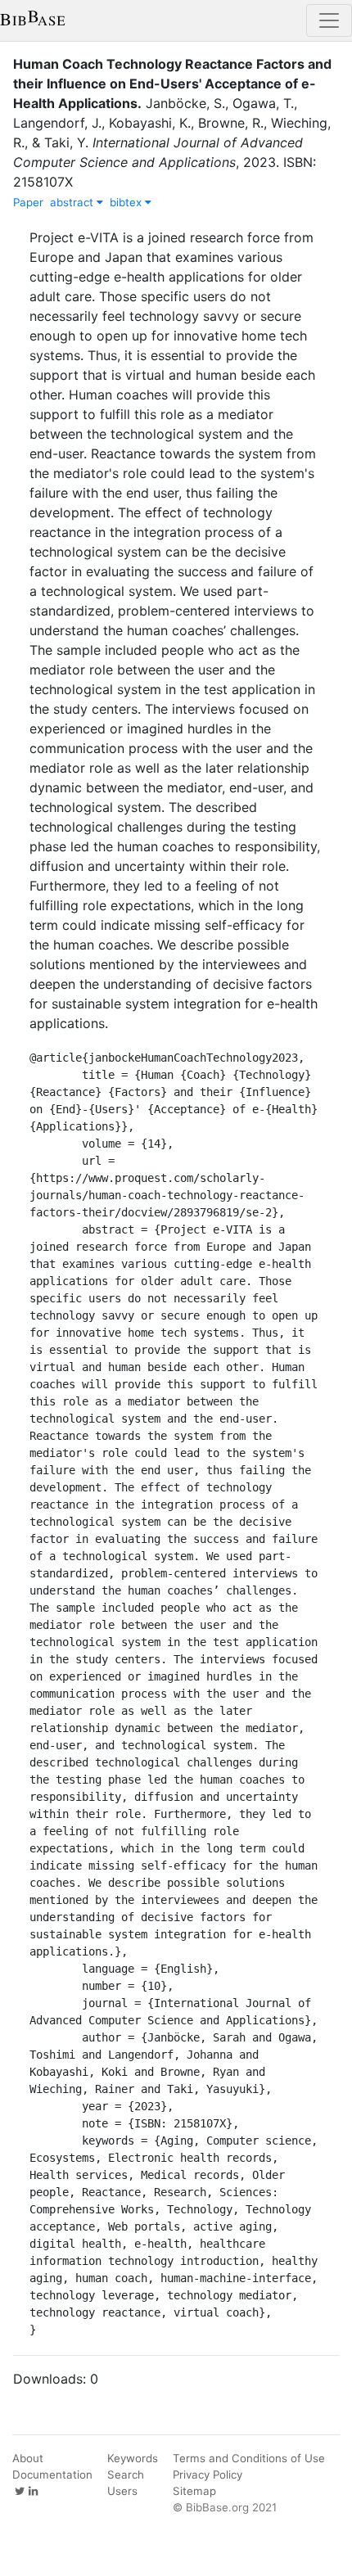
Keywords (133, 2458)
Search (126, 2474)
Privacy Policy (208, 2474)
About (28, 2458)
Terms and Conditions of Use (249, 2458)
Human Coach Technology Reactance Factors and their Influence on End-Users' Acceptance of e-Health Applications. (172, 83)
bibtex (127, 202)
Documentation (52, 2474)
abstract (73, 202)
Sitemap (194, 2491)
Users (122, 2491)
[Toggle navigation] (329, 20)
